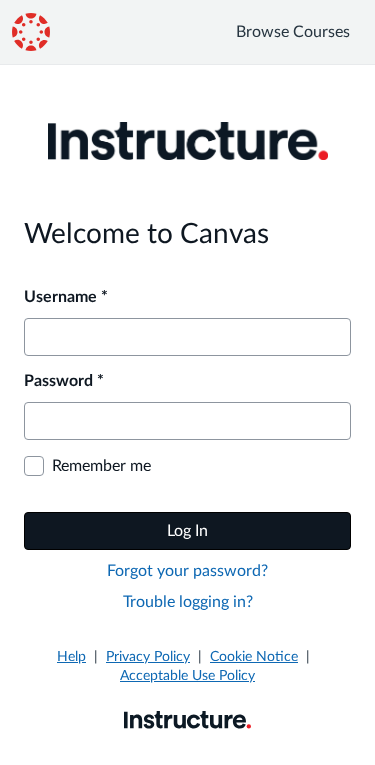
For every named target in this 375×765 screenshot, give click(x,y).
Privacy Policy (148, 657)
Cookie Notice (254, 657)
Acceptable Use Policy (187, 676)
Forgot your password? (187, 571)
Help (71, 657)
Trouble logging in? (188, 602)
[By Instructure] (187, 719)
